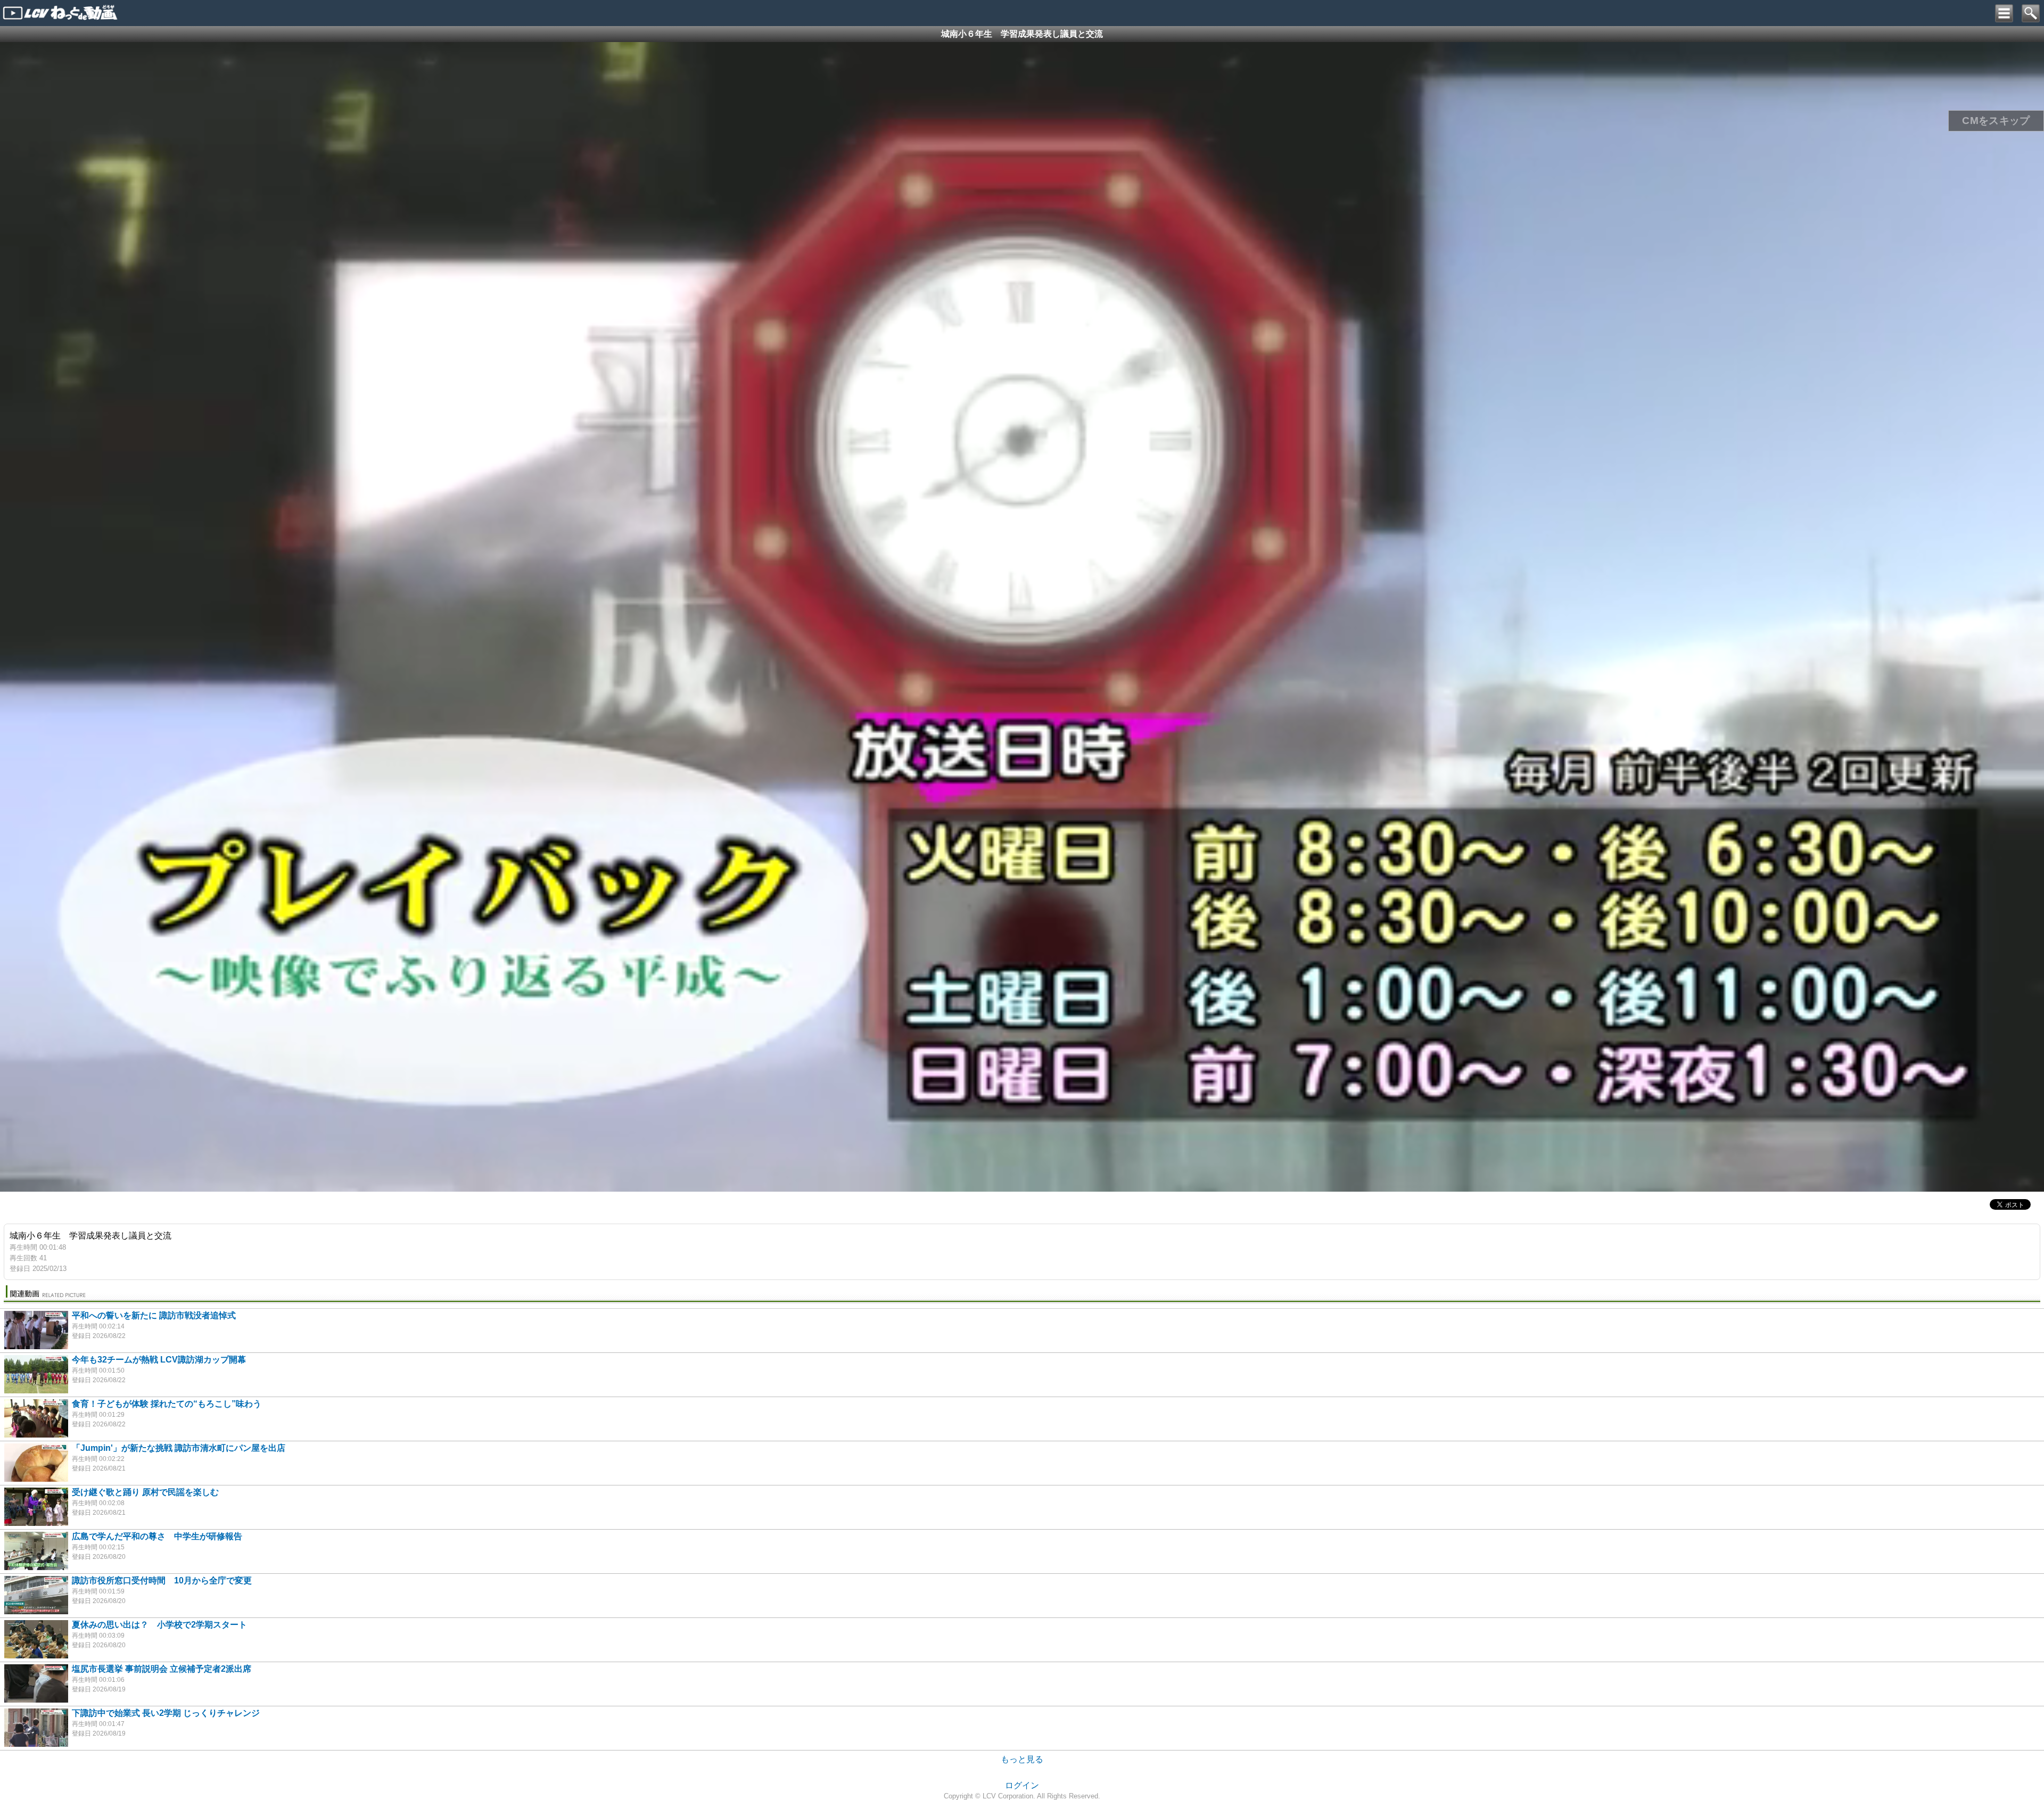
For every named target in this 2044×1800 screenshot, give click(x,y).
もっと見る (1022, 1751)
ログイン (1022, 1777)
